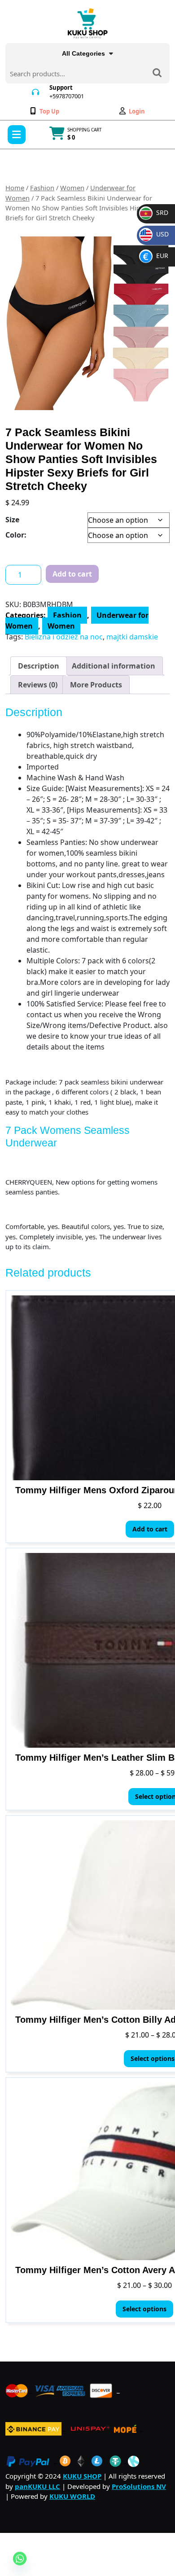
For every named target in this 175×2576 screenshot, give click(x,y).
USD (156, 234)
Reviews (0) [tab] (38, 685)
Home (15, 188)
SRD (155, 212)
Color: (16, 535)
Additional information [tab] (114, 666)
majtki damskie (132, 637)
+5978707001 (67, 96)
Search (157, 74)
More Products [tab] (96, 685)
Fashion (42, 188)
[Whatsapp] (20, 2558)
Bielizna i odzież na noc (64, 637)
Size (12, 520)
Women (72, 188)
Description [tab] (39, 666)
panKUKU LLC (37, 2486)
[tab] (17, 135)
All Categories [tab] (83, 53)
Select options (144, 2309)
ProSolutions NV (139, 2486)
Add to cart (72, 574)
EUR (156, 256)
